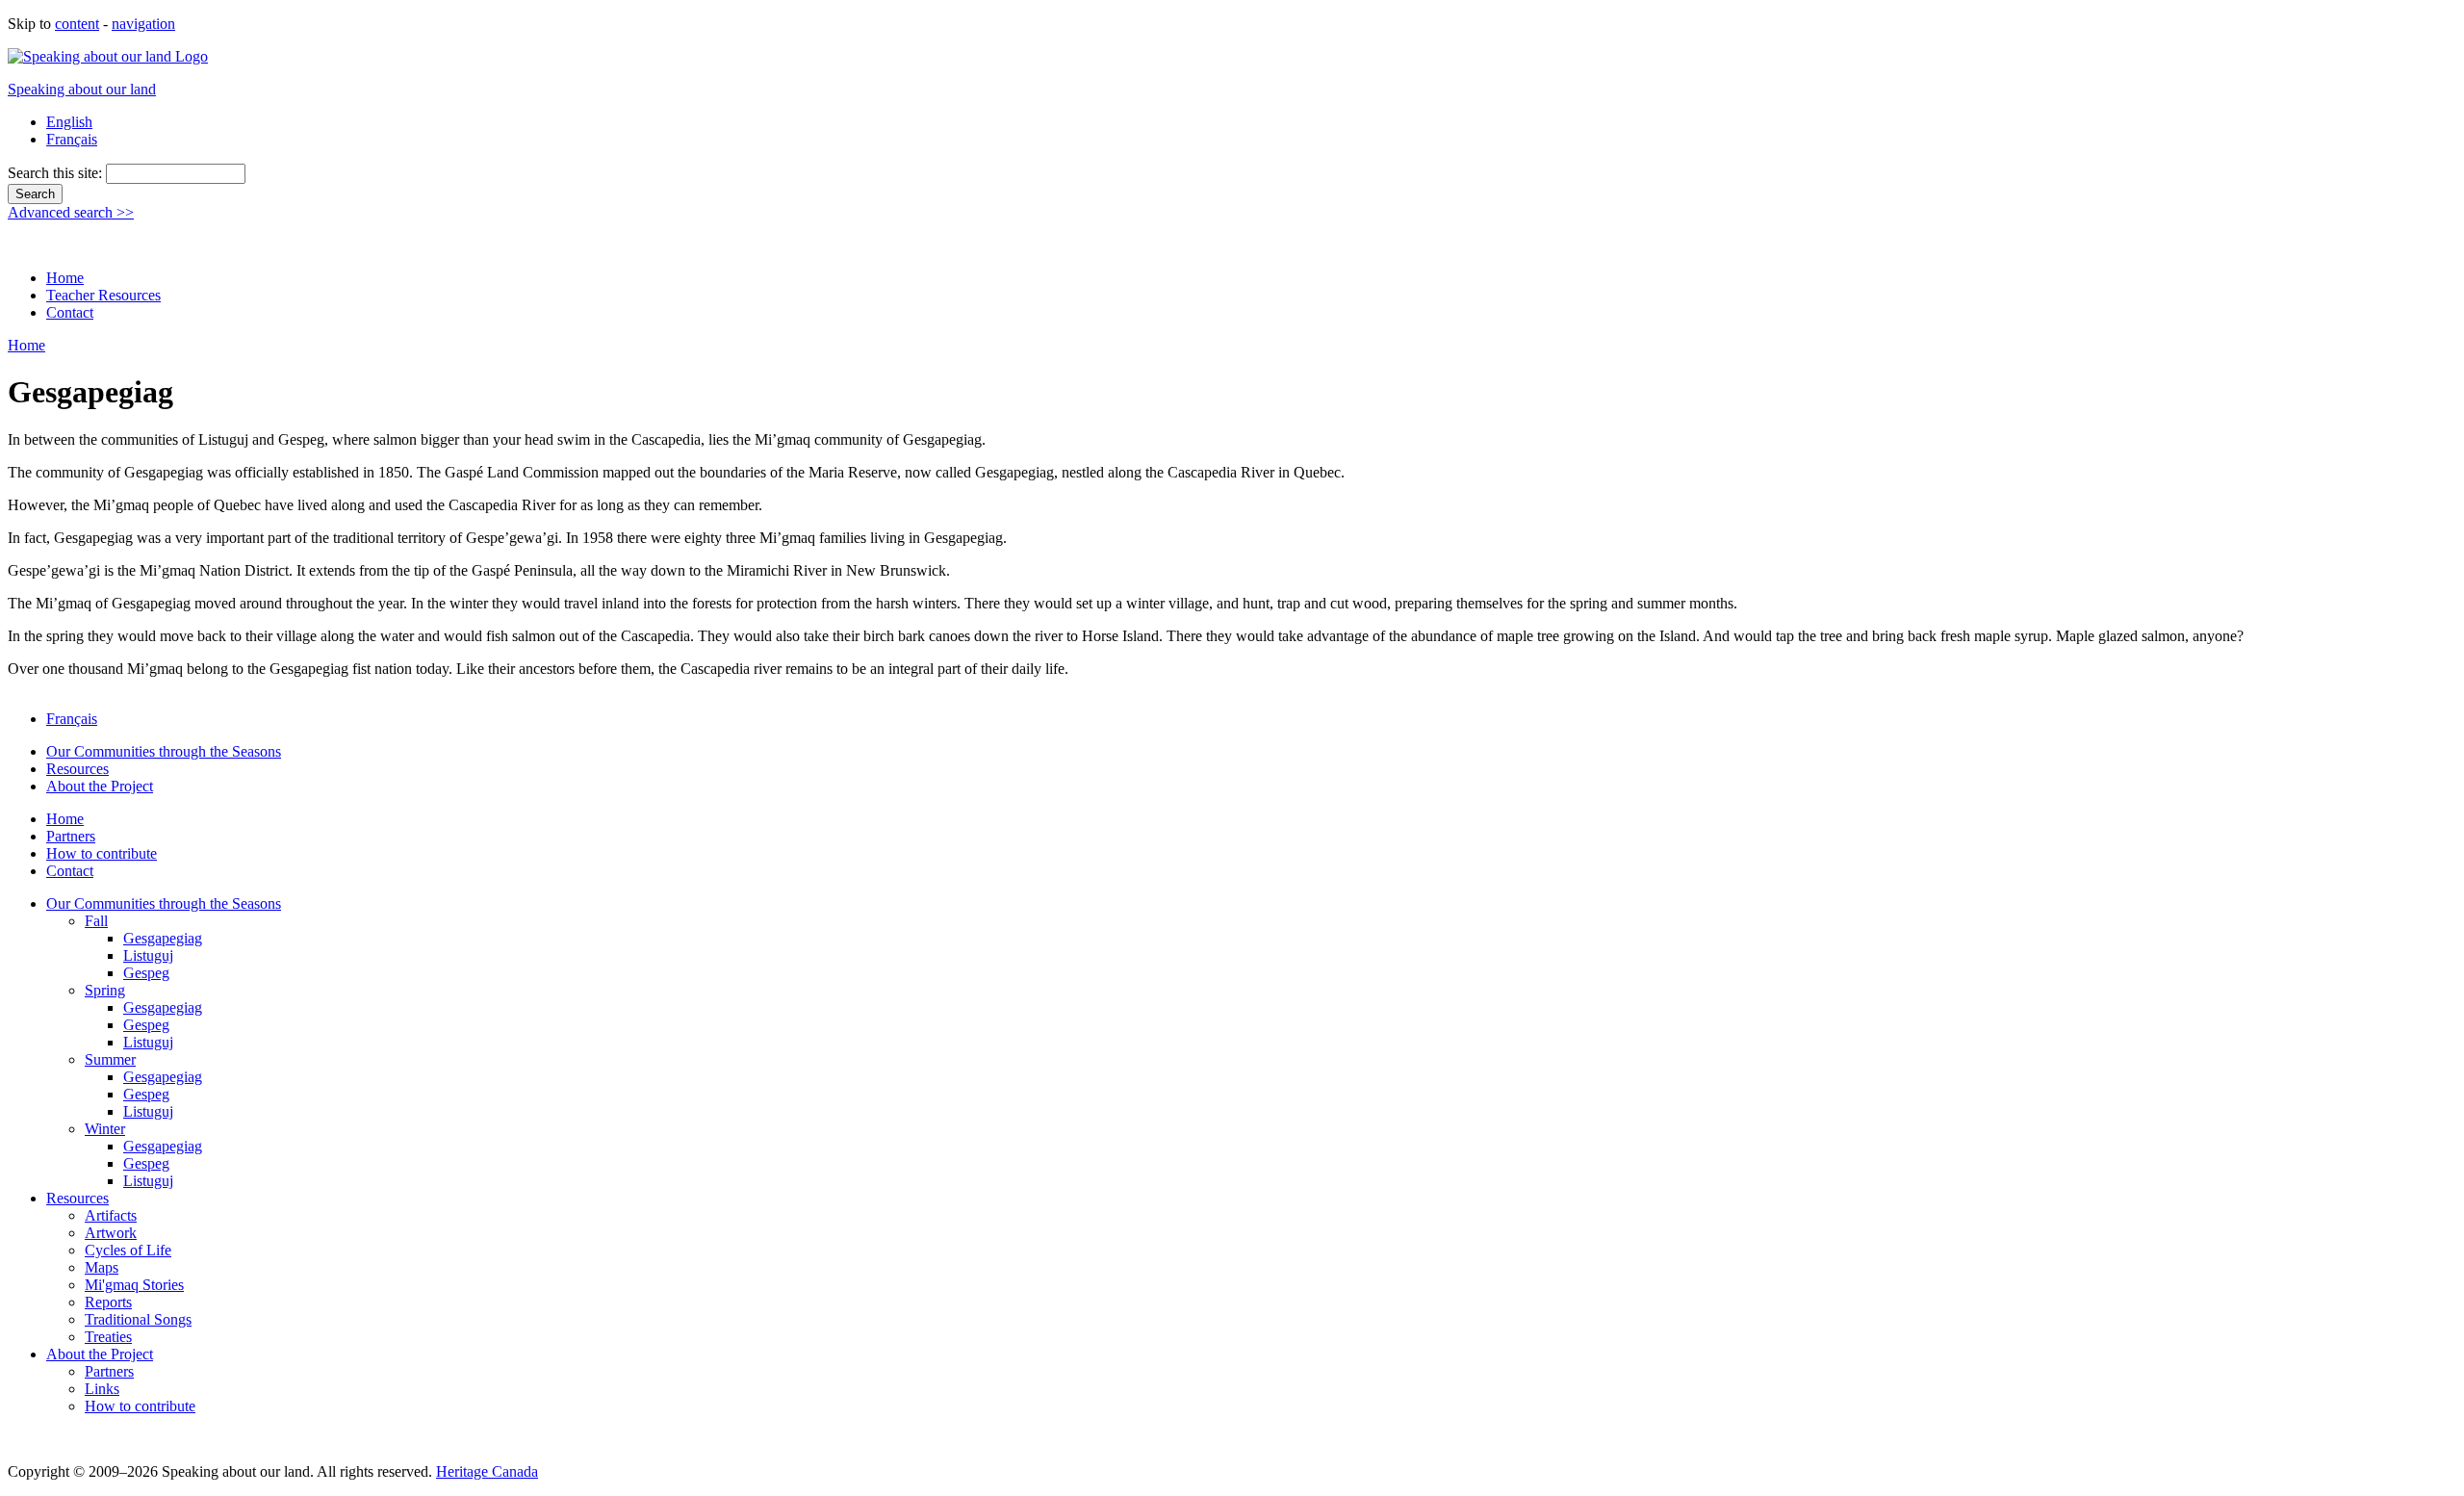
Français (72, 139)
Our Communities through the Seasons (164, 751)
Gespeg (146, 973)
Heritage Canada (487, 1471)
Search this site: (57, 173)
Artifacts (111, 1215)
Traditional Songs (138, 1319)
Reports (108, 1302)
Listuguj (148, 955)
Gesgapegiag (163, 938)
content (77, 24)
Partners (71, 836)
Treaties (108, 1337)
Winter (105, 1129)
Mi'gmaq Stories (134, 1285)
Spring (105, 990)
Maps (102, 1267)
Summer (110, 1059)
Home (65, 278)
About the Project (100, 786)
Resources (77, 769)
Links (102, 1389)
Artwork (111, 1233)
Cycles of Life (128, 1250)
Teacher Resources (103, 295)
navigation (143, 24)
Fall (96, 921)
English (69, 122)
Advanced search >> (71, 212)
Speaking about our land (82, 89)
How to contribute (102, 853)
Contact (70, 312)
